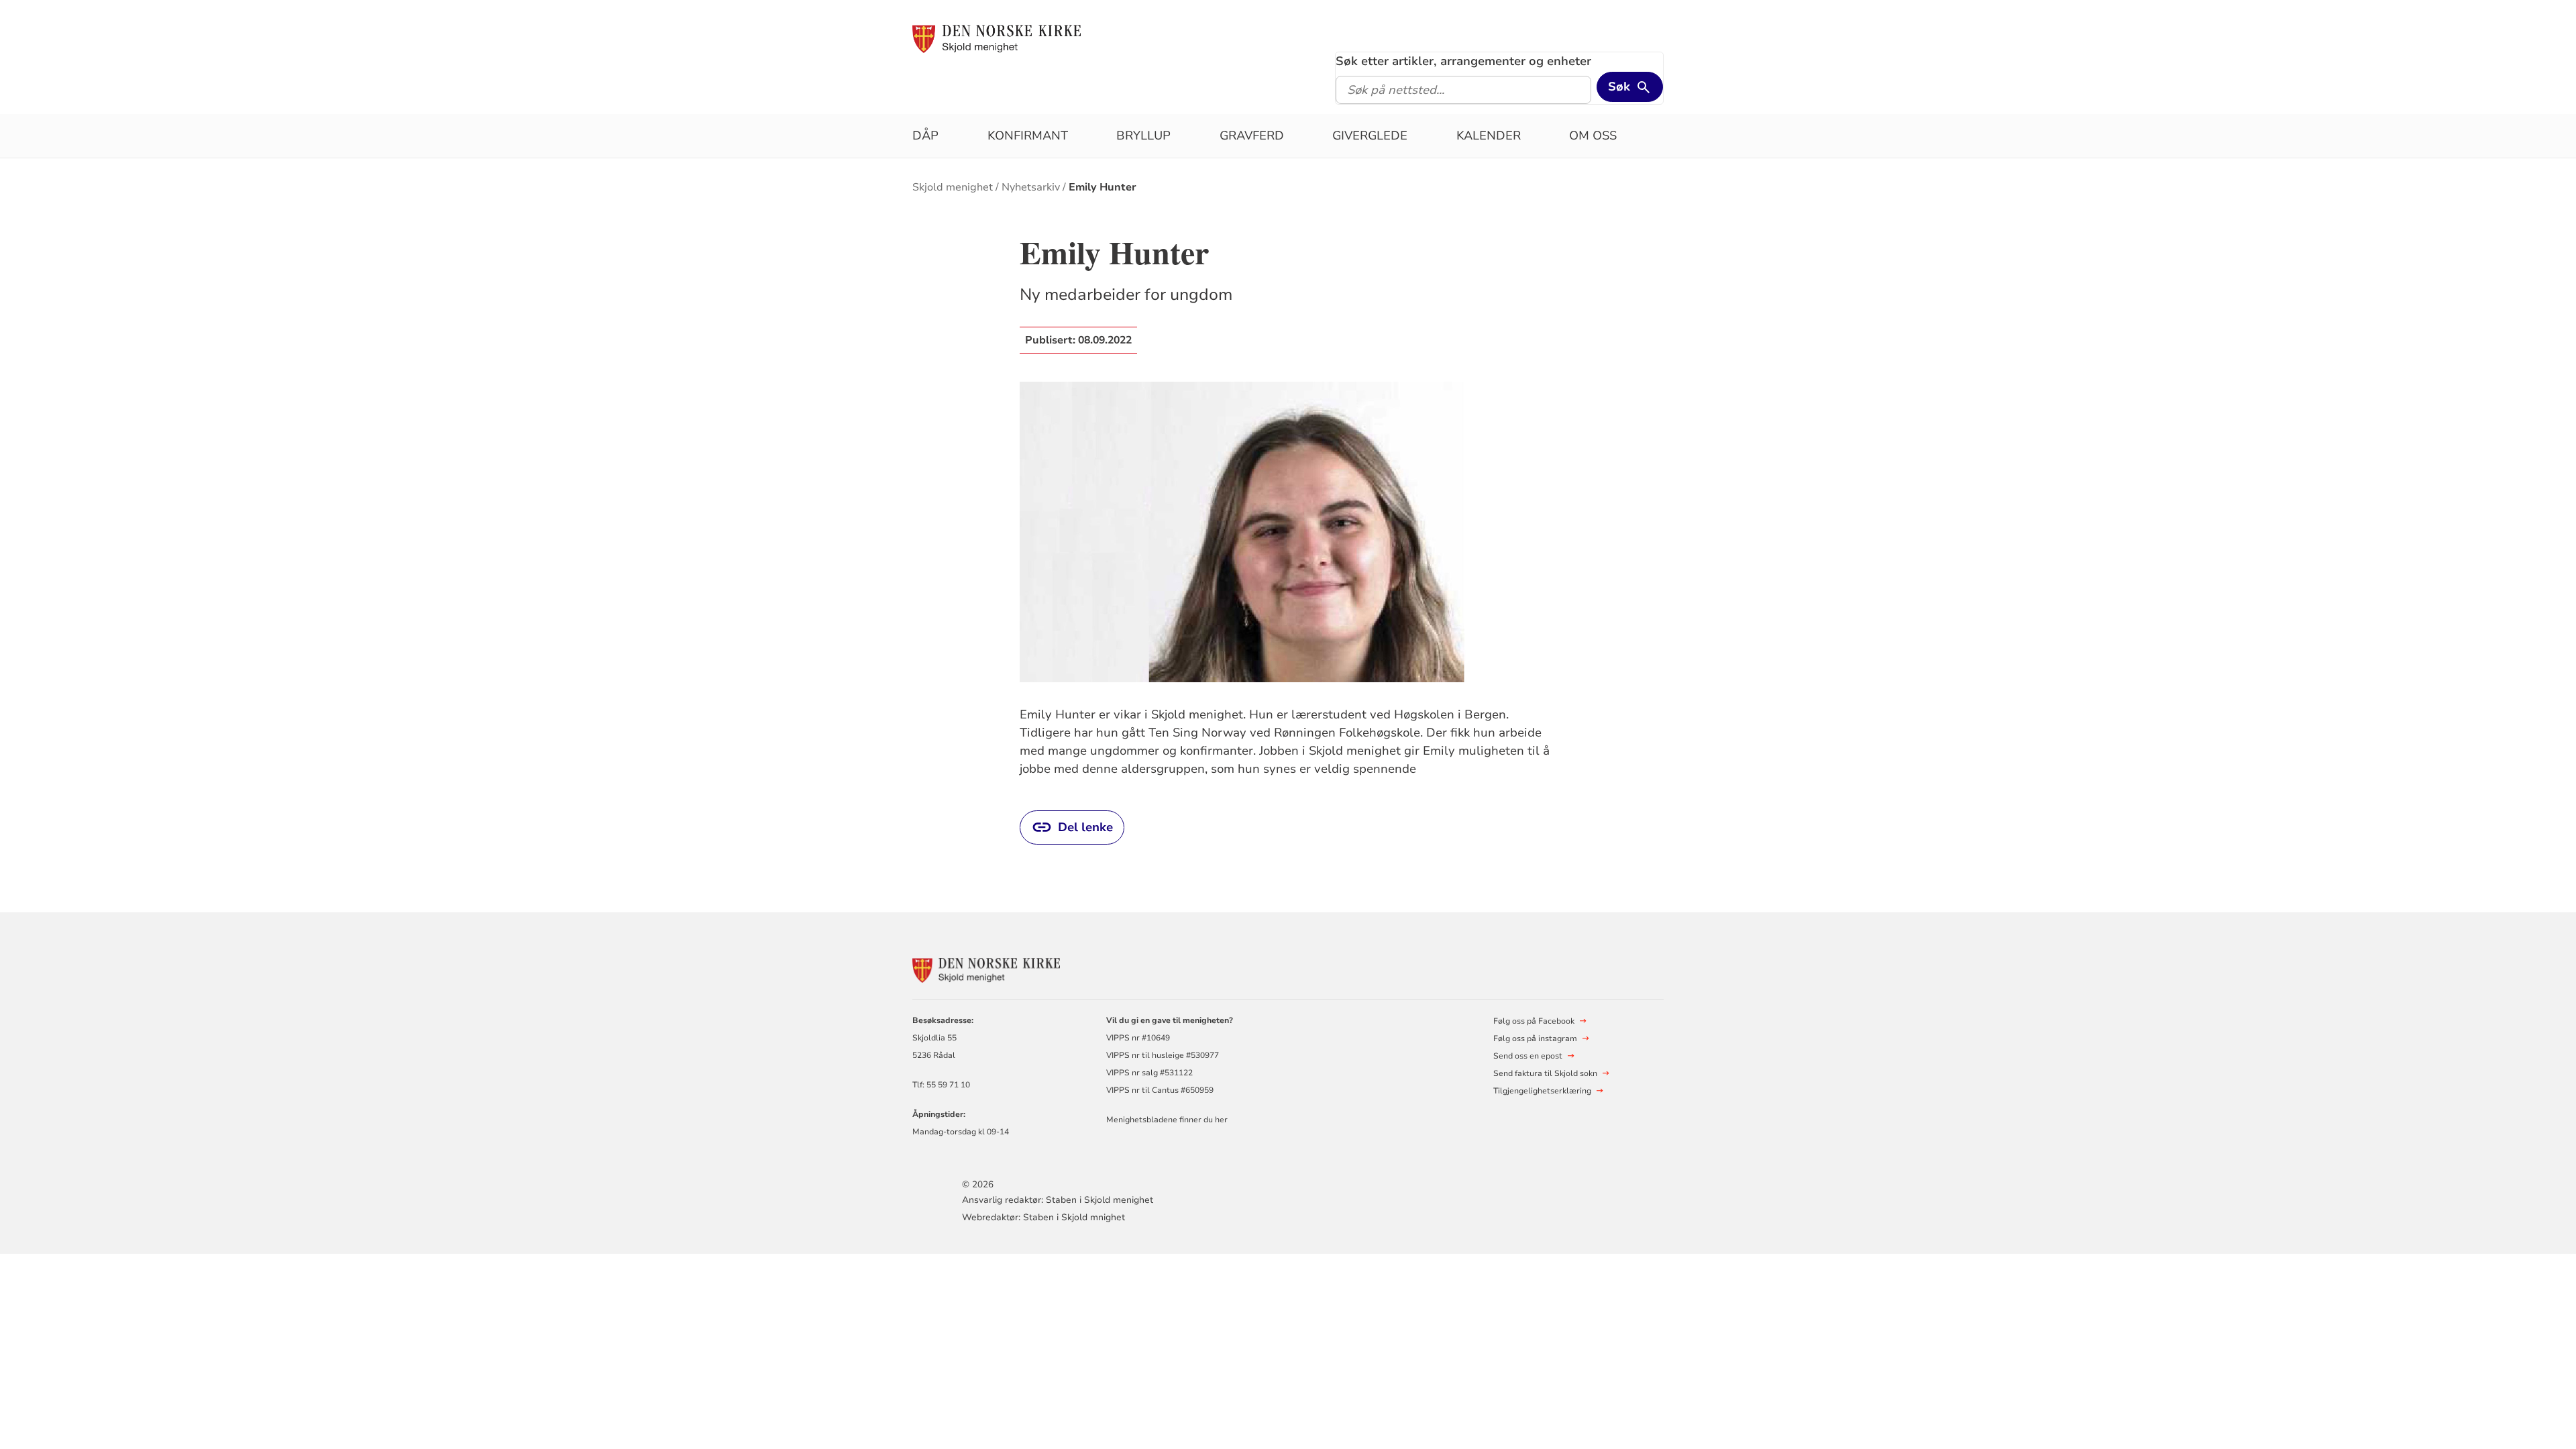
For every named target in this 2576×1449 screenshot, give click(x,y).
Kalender (1489, 136)
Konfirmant (1028, 136)
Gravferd (1252, 136)
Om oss (1593, 136)
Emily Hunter (1103, 187)
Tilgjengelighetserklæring (1542, 1091)
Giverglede (1370, 136)
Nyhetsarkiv (1031, 187)
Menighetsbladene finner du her (1167, 1120)
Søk (1619, 87)
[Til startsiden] (997, 38)
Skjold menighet (953, 187)
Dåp (925, 136)
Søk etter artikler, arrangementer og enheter (1463, 61)
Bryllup (1143, 136)
